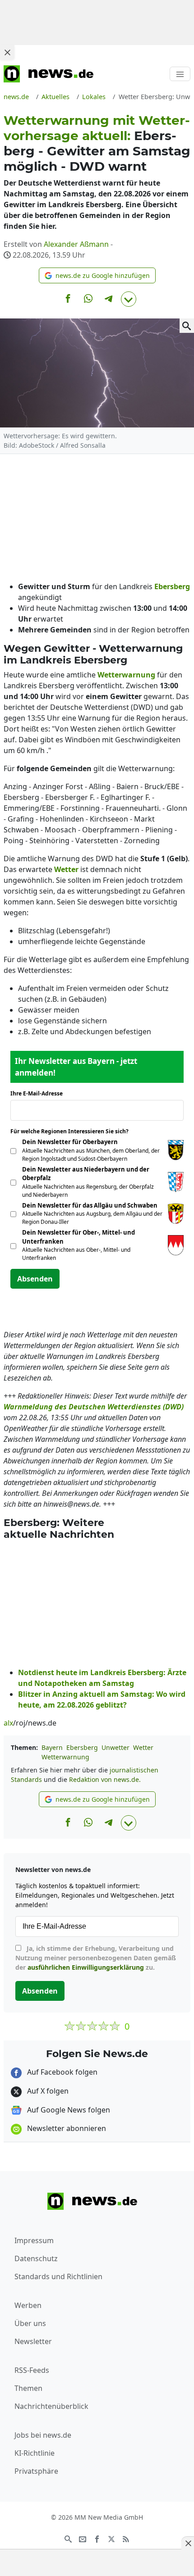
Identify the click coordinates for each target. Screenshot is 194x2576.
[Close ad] (7, 52)
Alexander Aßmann (76, 244)
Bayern (52, 1747)
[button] (97, 275)
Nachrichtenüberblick (51, 2406)
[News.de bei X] (111, 2538)
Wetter (143, 1747)
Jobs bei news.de (43, 2435)
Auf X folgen (47, 2091)
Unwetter (115, 1747)
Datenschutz (36, 2258)
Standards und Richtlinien (58, 2276)
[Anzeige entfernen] (188, 2543)
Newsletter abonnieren (66, 2128)
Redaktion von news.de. (105, 1779)
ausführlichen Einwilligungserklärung (86, 1967)
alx (8, 1723)
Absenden (35, 1279)
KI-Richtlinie (35, 2453)
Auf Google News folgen (68, 2110)
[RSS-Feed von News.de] (126, 2538)
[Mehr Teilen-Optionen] (129, 299)
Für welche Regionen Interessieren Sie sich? (73, 1131)
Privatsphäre (36, 2471)
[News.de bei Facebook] (97, 2538)
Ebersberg (82, 1747)
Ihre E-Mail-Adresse (39, 1093)
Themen (28, 2388)
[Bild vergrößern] (187, 326)
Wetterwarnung (65, 1757)
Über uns (30, 2323)
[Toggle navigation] (180, 74)
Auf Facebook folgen (61, 2072)
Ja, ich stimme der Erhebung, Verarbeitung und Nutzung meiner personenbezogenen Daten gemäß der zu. (96, 1958)
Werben (28, 2305)
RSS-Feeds (32, 2370)
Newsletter (33, 2341)
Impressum (34, 2240)
